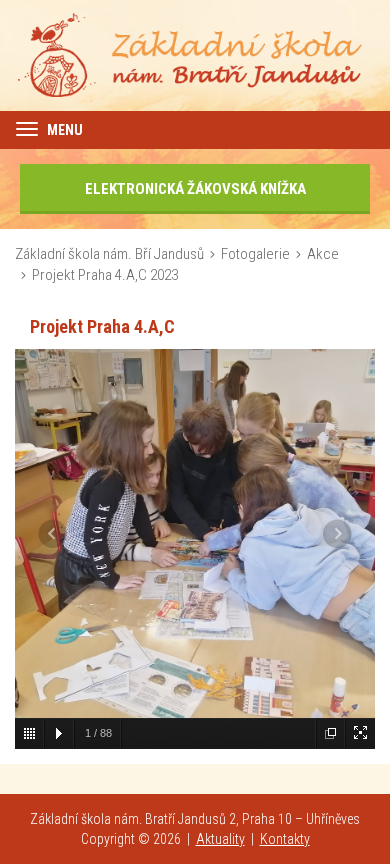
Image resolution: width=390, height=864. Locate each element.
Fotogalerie (255, 254)
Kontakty (285, 839)
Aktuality (220, 839)
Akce (323, 254)
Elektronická (195, 189)
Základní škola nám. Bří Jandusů (109, 254)
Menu (63, 130)
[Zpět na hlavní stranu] (195, 54)
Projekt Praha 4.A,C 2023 (105, 275)
